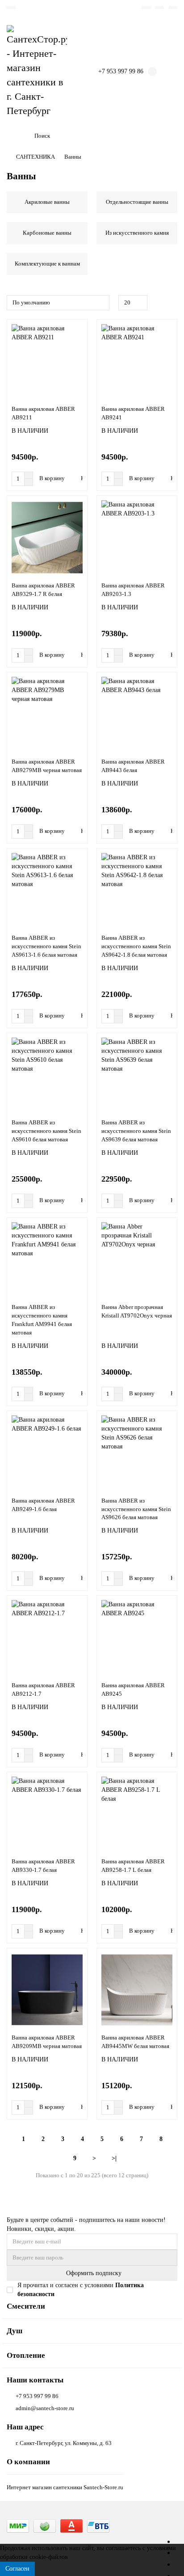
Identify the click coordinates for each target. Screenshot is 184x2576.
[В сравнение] (79, 347)
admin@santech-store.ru (45, 2408)
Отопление (26, 2355)
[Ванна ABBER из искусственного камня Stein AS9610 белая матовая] (47, 1075)
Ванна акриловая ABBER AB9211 (43, 413)
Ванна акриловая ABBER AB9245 (133, 1689)
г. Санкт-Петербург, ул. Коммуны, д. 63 (64, 2443)
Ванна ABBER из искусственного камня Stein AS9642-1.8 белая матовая (136, 946)
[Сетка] (162, 303)
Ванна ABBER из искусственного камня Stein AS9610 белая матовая (46, 1131)
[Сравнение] (159, 8)
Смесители (26, 2306)
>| (114, 2158)
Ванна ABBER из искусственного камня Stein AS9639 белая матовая (136, 1131)
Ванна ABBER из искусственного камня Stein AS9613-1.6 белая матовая (46, 946)
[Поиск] (168, 136)
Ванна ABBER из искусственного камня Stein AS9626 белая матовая (136, 1509)
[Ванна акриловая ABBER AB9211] (47, 361)
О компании (28, 2462)
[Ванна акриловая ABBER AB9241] (137, 361)
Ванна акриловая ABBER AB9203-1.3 (133, 590)
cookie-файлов (49, 2557)
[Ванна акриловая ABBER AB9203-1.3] (137, 537)
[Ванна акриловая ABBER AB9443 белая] (137, 714)
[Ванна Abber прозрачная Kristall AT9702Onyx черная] (137, 1259)
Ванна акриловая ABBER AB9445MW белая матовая (135, 2042)
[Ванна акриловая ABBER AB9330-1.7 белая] (47, 1814)
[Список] (172, 303)
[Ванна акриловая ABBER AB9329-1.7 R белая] (47, 537)
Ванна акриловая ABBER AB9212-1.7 (43, 1689)
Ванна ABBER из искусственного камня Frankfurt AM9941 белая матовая (42, 1320)
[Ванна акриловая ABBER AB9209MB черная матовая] (47, 1990)
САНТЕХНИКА (36, 157)
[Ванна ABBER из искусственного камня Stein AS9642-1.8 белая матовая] (137, 890)
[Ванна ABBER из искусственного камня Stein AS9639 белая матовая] (137, 1075)
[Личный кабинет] (173, 8)
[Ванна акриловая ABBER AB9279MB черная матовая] (47, 714)
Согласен (17, 2569)
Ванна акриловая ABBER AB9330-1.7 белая (43, 1866)
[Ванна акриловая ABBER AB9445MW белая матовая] (137, 1990)
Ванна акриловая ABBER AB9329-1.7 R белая (43, 590)
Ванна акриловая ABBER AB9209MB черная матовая (47, 2042)
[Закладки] (146, 8)
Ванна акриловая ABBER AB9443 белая (133, 766)
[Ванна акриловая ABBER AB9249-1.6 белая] (47, 1453)
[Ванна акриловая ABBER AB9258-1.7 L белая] (137, 1814)
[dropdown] (11, 8)
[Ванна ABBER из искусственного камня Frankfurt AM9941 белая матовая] (47, 1259)
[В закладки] (79, 330)
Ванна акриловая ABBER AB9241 (133, 413)
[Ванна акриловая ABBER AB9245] (137, 1637)
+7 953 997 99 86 (37, 2396)
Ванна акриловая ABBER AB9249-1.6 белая (43, 1505)
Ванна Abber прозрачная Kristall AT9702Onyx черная (137, 1311)
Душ (15, 2331)
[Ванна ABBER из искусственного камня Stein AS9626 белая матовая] (137, 1453)
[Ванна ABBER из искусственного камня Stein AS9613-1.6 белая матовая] (47, 890)
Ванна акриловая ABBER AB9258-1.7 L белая (133, 1866)
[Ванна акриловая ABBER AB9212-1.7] (47, 1637)
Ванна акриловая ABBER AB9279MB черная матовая (47, 766)
